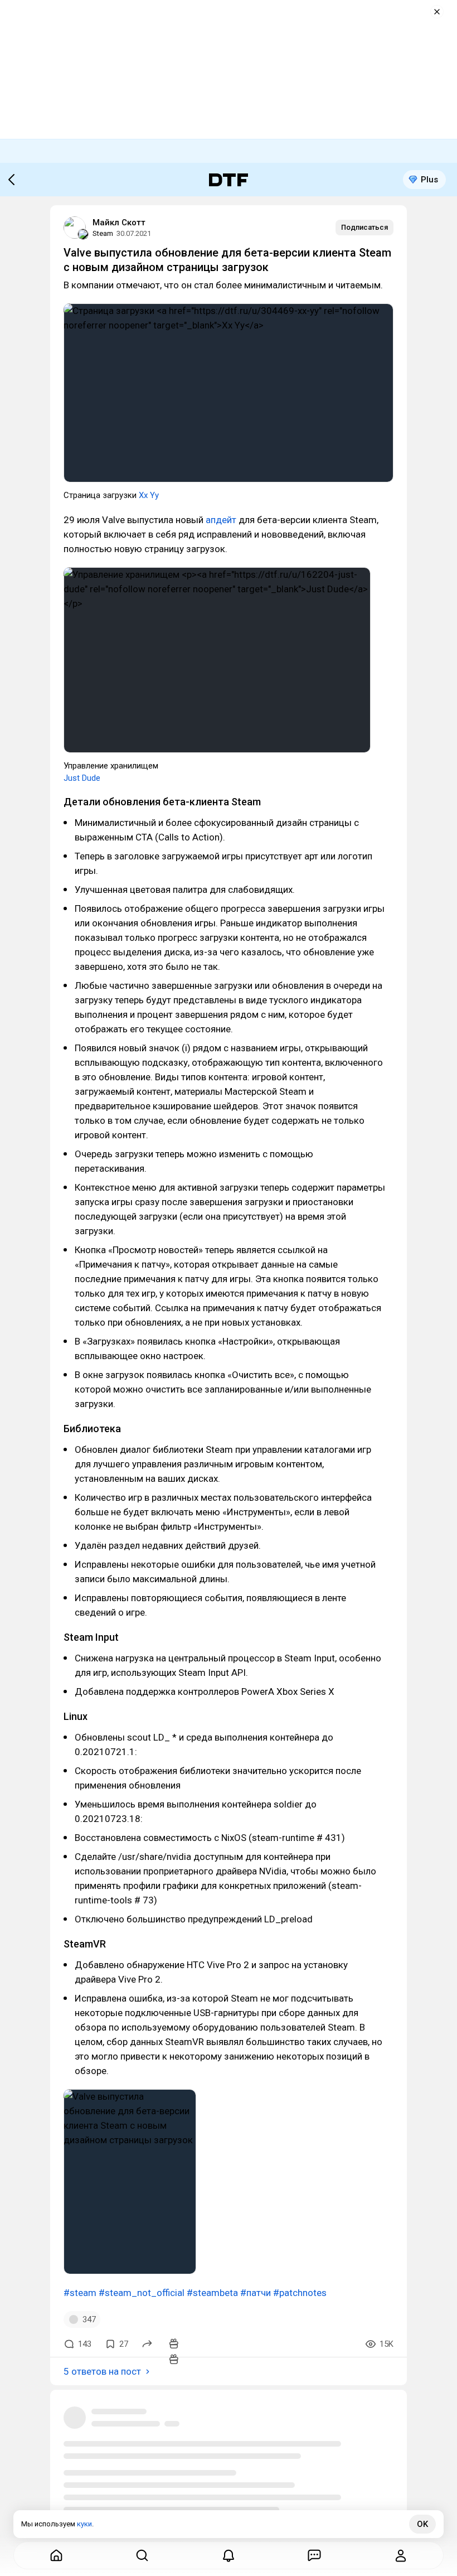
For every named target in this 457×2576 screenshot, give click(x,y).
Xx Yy (149, 495)
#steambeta (212, 2293)
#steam (80, 2293)
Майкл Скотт (119, 223)
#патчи (256, 2293)
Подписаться (364, 227)
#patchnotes (300, 2293)
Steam (103, 233)
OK (422, 2524)
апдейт (221, 520)
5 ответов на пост (102, 2371)
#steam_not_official (142, 2293)
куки (84, 2524)
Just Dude (82, 778)
